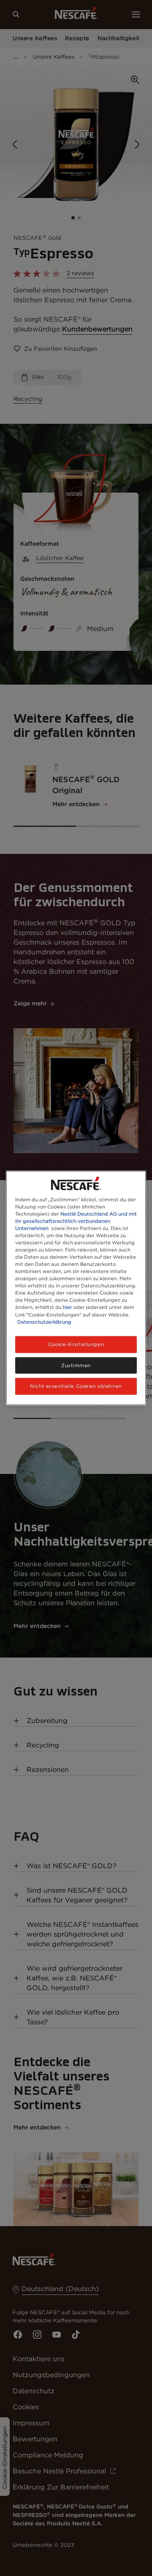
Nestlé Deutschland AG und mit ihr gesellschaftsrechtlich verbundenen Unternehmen (76, 1221)
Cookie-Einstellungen (76, 1344)
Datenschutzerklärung (44, 1322)
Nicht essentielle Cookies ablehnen (76, 1386)
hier (68, 1307)
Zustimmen (76, 1365)
